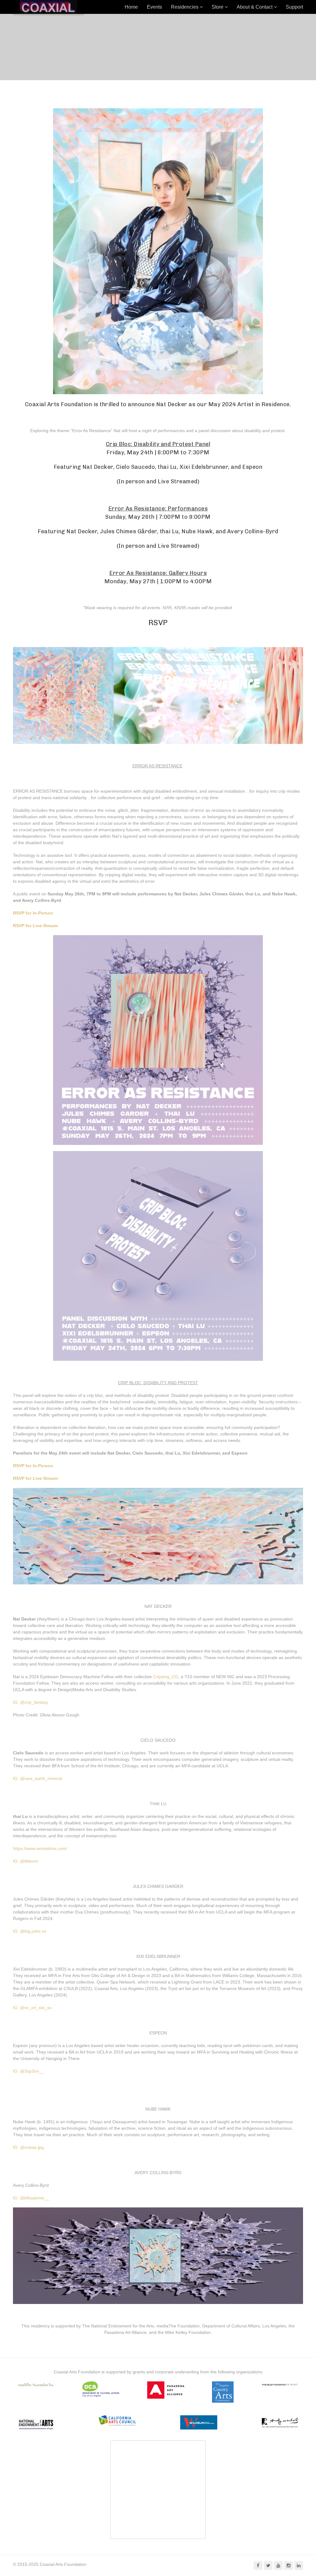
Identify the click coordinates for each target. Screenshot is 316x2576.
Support (294, 7)
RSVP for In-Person (33, 913)
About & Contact (255, 7)
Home (131, 7)
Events (154, 7)
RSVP (158, 623)
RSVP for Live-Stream (35, 926)
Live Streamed (178, 481)
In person (132, 481)
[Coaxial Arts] (48, 7)
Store (218, 7)
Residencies (185, 7)
